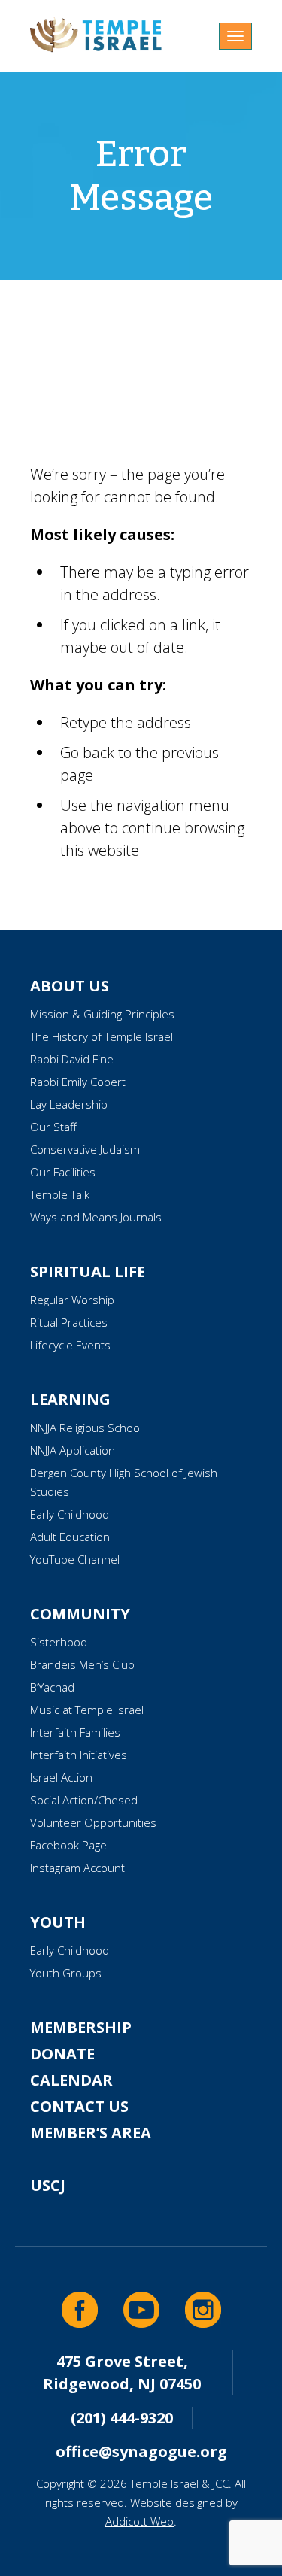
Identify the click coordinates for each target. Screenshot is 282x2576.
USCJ (48, 2185)
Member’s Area (91, 2133)
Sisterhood (59, 1642)
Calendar (71, 2080)
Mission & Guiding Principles (102, 1014)
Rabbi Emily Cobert (78, 1082)
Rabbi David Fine (72, 1059)
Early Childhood (70, 1514)
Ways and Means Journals (96, 1217)
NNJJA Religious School (86, 1428)
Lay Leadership (69, 1104)
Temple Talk (60, 1194)
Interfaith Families (75, 1732)
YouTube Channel (75, 1559)
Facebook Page (68, 1845)
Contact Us (79, 2106)
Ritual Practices (69, 1322)
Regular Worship (72, 1300)
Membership (81, 2027)
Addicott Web (139, 2521)
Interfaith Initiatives (79, 1755)
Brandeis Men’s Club (82, 1664)
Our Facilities (63, 1172)
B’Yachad (52, 1687)
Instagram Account (77, 1868)
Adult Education (70, 1537)
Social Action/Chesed (84, 1800)
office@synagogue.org (141, 2452)
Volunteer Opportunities (93, 1822)
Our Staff (53, 1127)
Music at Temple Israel (87, 1710)
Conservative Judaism (85, 1149)
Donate (62, 2054)
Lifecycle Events (70, 1345)
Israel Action (61, 1777)
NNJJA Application (73, 1450)
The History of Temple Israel (102, 1036)
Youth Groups (66, 1973)
